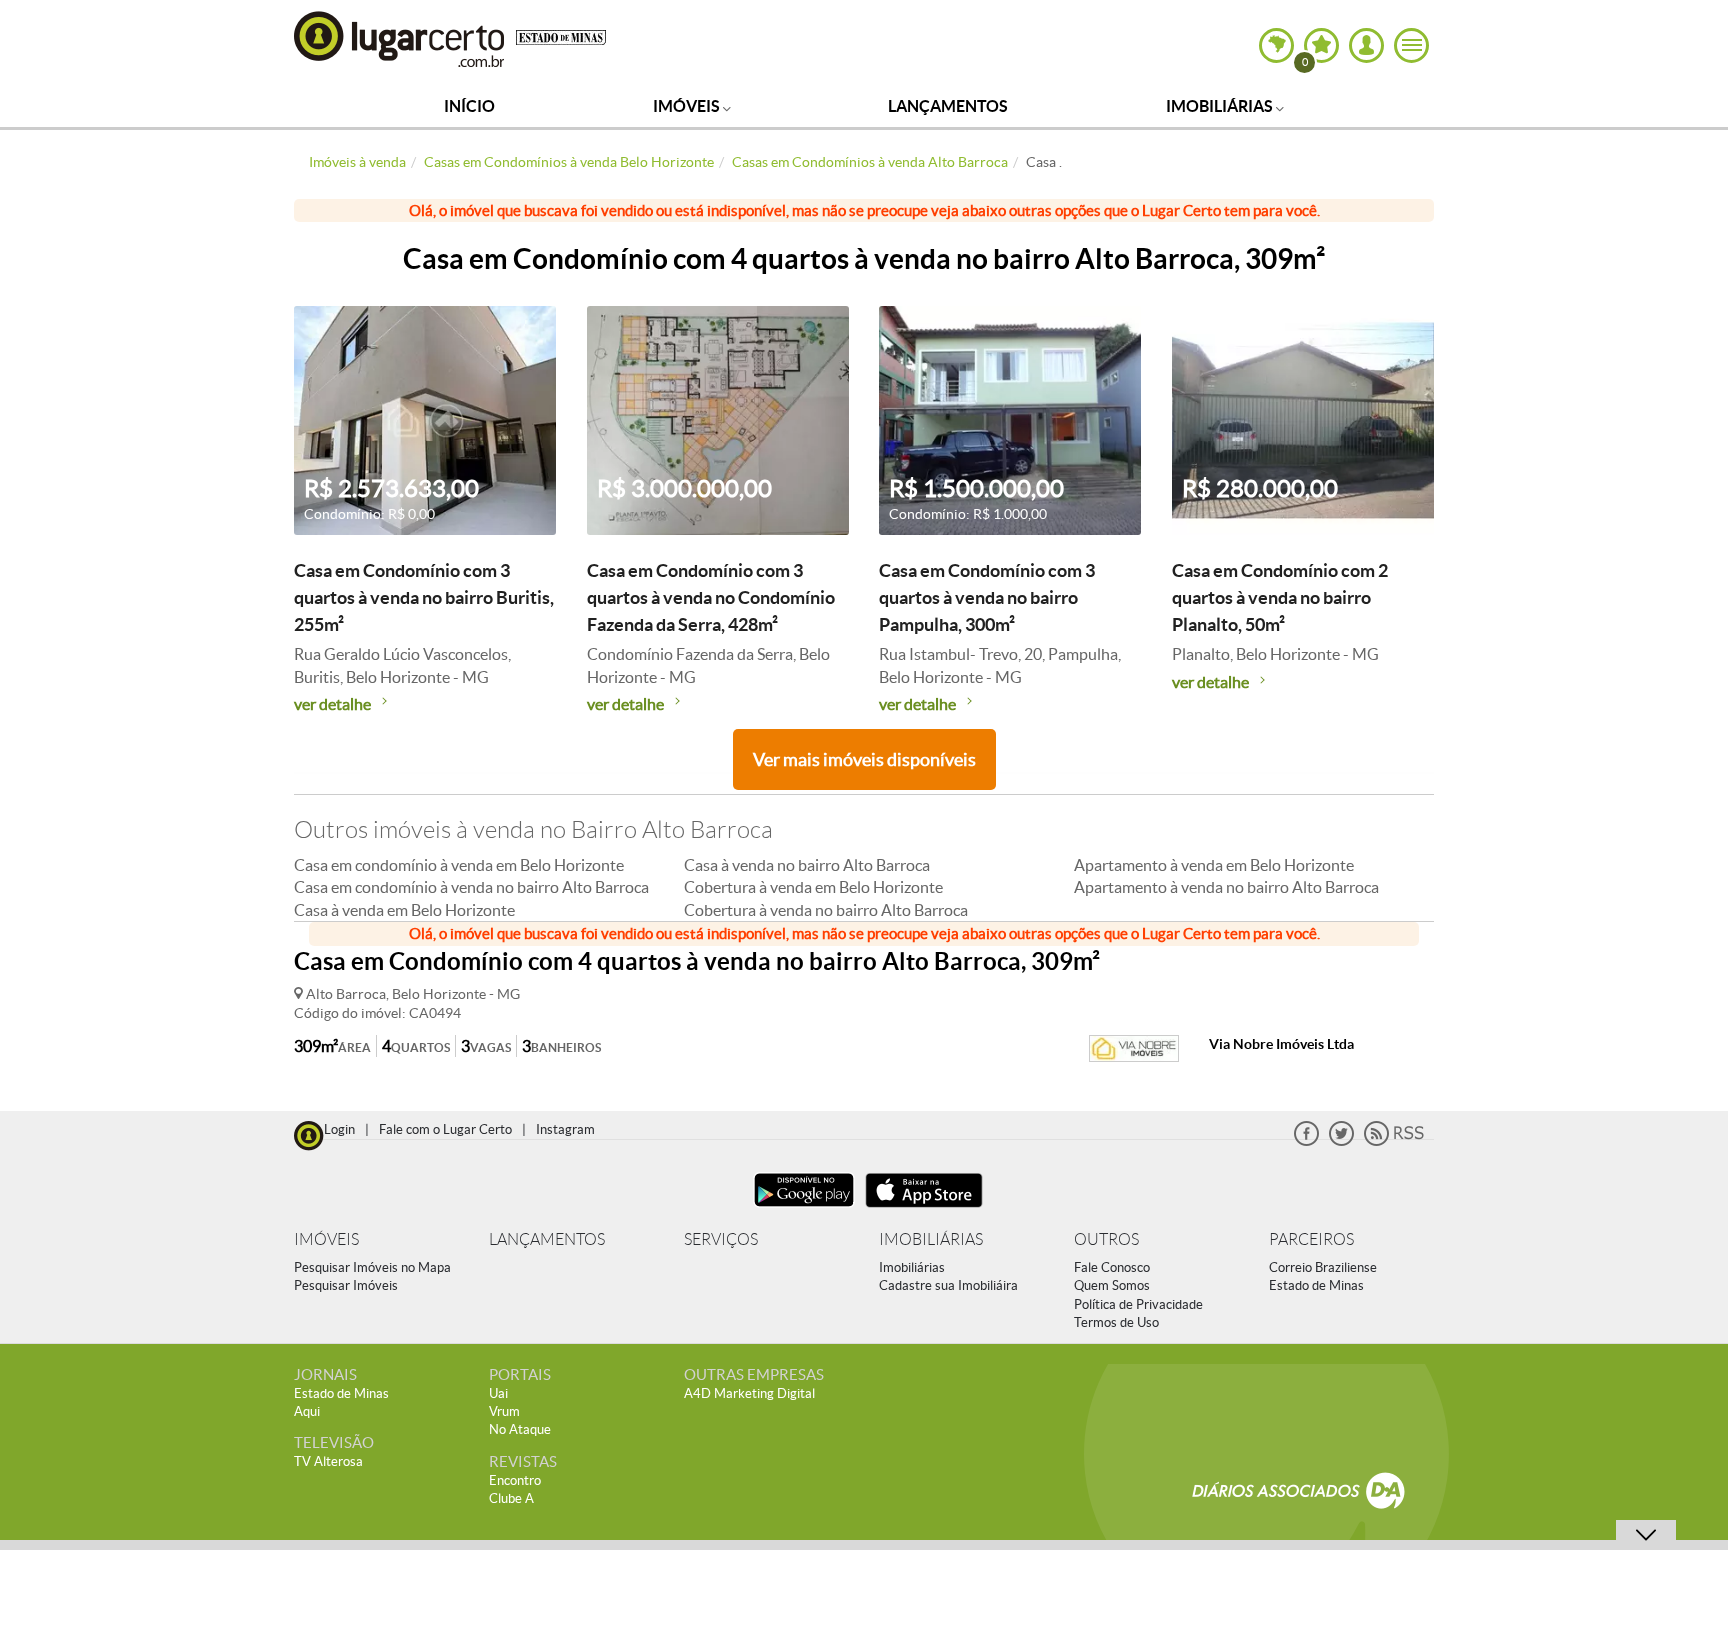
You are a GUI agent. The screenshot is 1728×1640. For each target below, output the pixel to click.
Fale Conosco (1112, 1267)
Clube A (511, 1498)
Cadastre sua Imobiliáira (948, 1285)
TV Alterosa (328, 1461)
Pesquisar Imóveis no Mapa (372, 1267)
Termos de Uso (1116, 1322)
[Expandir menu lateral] (1411, 45)
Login (339, 1129)
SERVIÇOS (721, 1239)
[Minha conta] (1366, 45)
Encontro (515, 1480)
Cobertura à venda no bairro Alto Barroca (826, 910)
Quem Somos (1112, 1285)
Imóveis (688, 106)
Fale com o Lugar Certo (445, 1129)
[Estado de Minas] (561, 36)
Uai (498, 1393)
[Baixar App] (804, 1209)
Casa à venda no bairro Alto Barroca (807, 865)
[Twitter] (1341, 1141)
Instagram (565, 1129)
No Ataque (520, 1429)
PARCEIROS (1311, 1239)
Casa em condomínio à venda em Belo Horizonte (459, 865)
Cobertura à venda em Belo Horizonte (813, 887)
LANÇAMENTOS (547, 1239)
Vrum (504, 1411)
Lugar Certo (400, 38)
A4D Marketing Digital (749, 1393)
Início (469, 106)
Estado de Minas (1316, 1285)
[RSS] (1394, 1141)
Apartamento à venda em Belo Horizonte (1214, 865)
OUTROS (1106, 1239)
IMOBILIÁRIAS (931, 1239)
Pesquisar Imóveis (346, 1285)
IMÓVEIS (326, 1239)
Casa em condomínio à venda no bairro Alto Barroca (471, 887)
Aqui (307, 1411)
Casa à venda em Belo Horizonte (404, 910)
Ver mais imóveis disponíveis (864, 759)
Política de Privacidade (1138, 1304)
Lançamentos (948, 106)
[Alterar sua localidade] (1276, 45)
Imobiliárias (1221, 106)
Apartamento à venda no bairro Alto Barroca (1226, 887)
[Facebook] (1306, 1141)
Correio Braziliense (1323, 1267)
